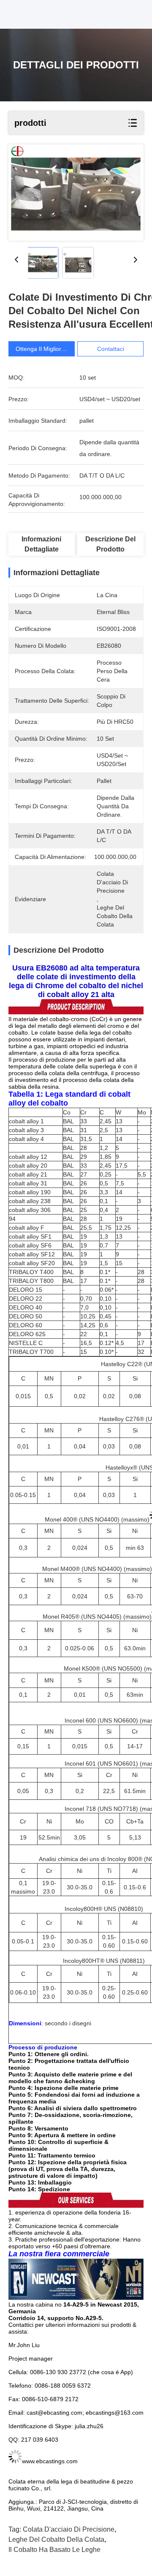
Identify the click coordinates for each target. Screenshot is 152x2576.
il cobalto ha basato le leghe (54, 2550)
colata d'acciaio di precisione (69, 2529)
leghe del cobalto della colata (56, 2539)
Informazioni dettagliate (41, 544)
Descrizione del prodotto (110, 544)
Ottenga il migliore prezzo (50, 349)
